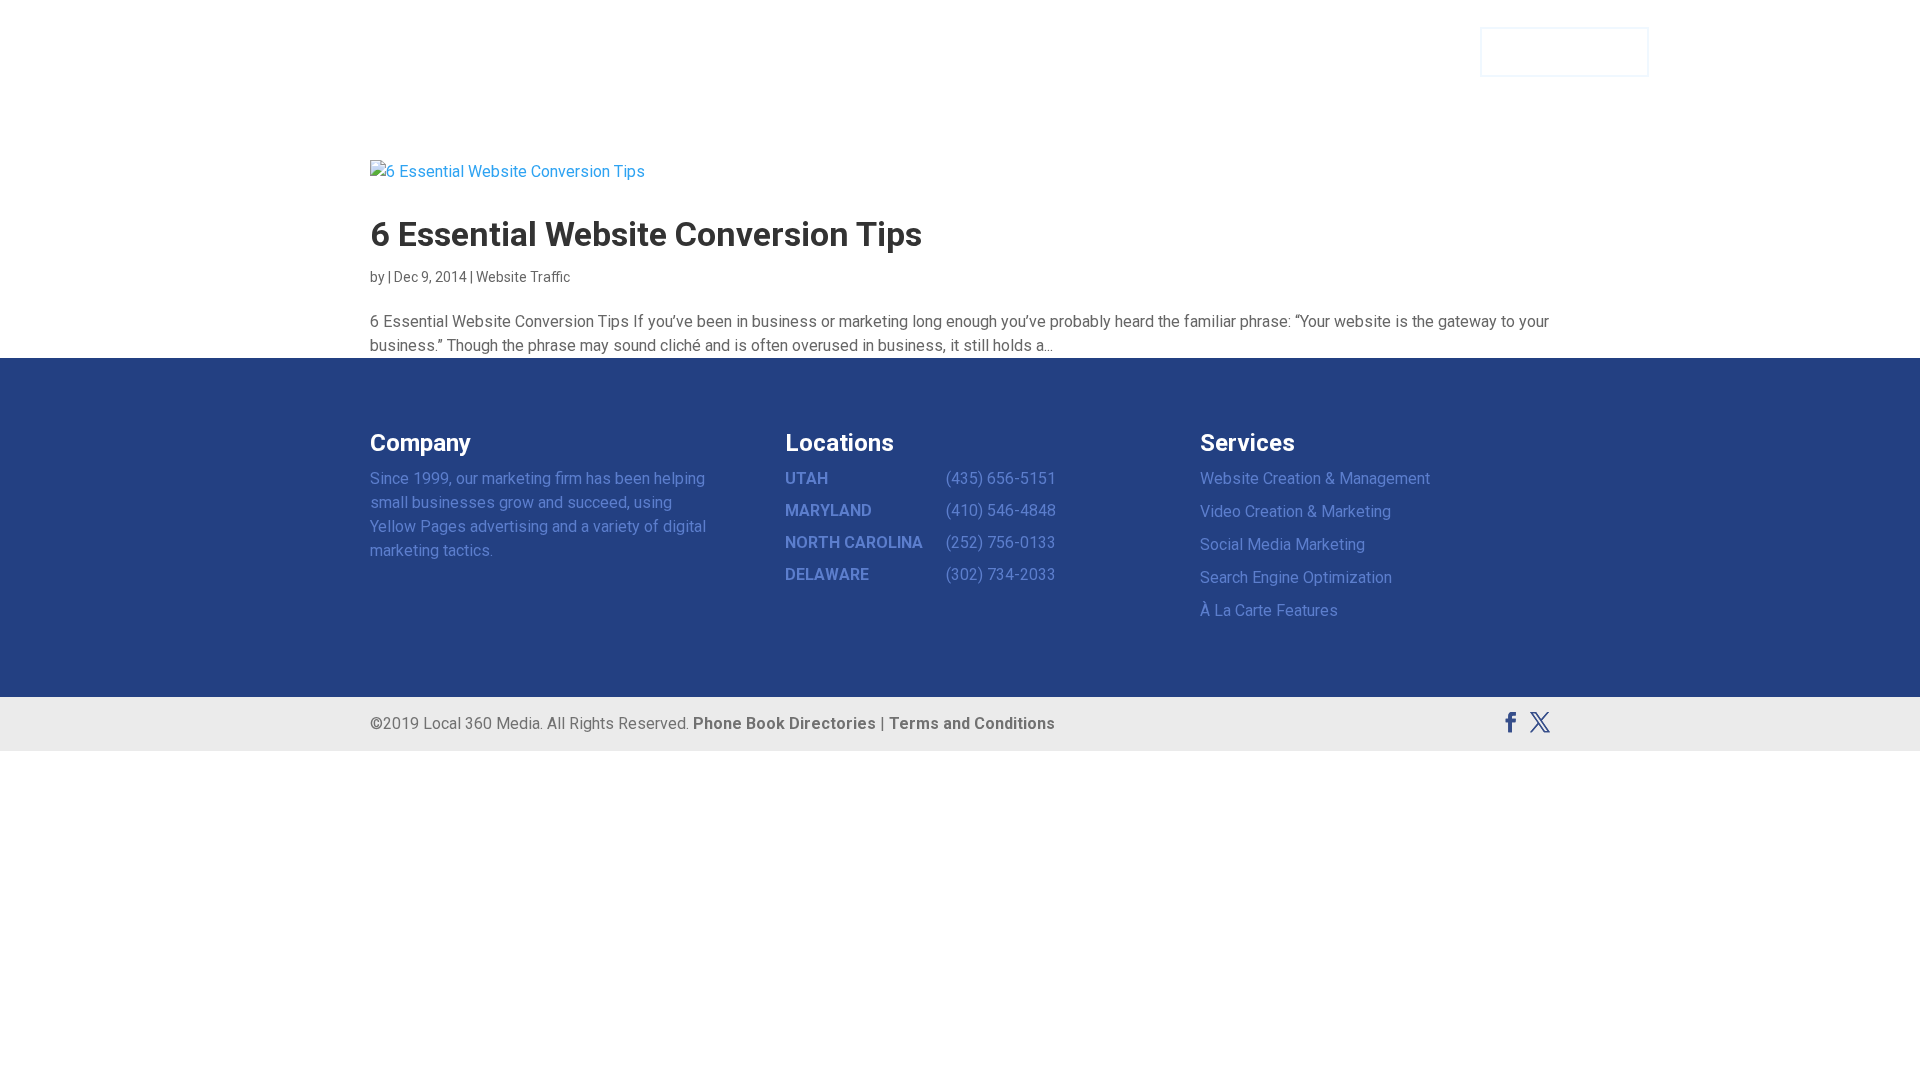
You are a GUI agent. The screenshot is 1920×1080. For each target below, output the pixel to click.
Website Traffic (523, 277)
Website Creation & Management (1315, 478)
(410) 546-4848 (1001, 510)
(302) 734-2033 (1001, 574)
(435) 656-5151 (1001, 478)
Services (1199, 52)
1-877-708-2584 (1770, 51)
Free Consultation (1563, 52)
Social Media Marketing (1282, 544)
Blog (1438, 52)
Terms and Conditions (972, 723)
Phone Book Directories (784, 723)
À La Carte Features (1269, 610)
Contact (1369, 52)
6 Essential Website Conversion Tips (646, 234)
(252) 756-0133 (1001, 542)
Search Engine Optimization (1296, 577)
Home (1121, 52)
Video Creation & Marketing (1295, 511)
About (1296, 52)
